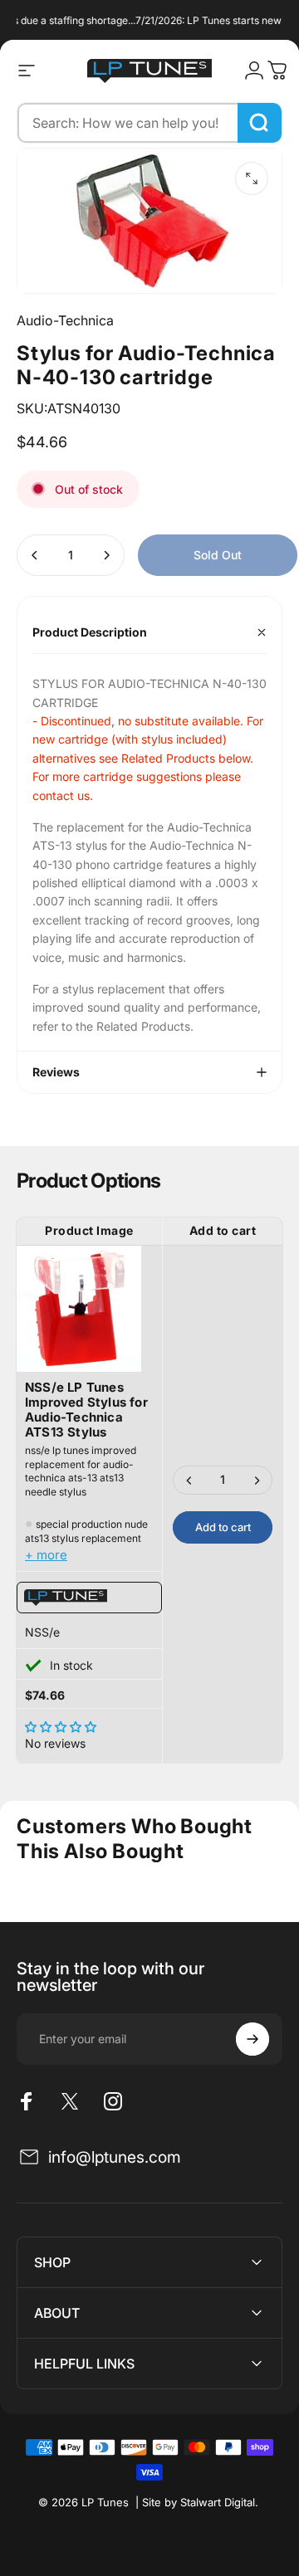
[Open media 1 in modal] (252, 178)
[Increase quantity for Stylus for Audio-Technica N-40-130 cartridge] (106, 555)
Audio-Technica (65, 320)
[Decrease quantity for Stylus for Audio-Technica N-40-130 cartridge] (35, 555)
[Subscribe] (252, 2039)
